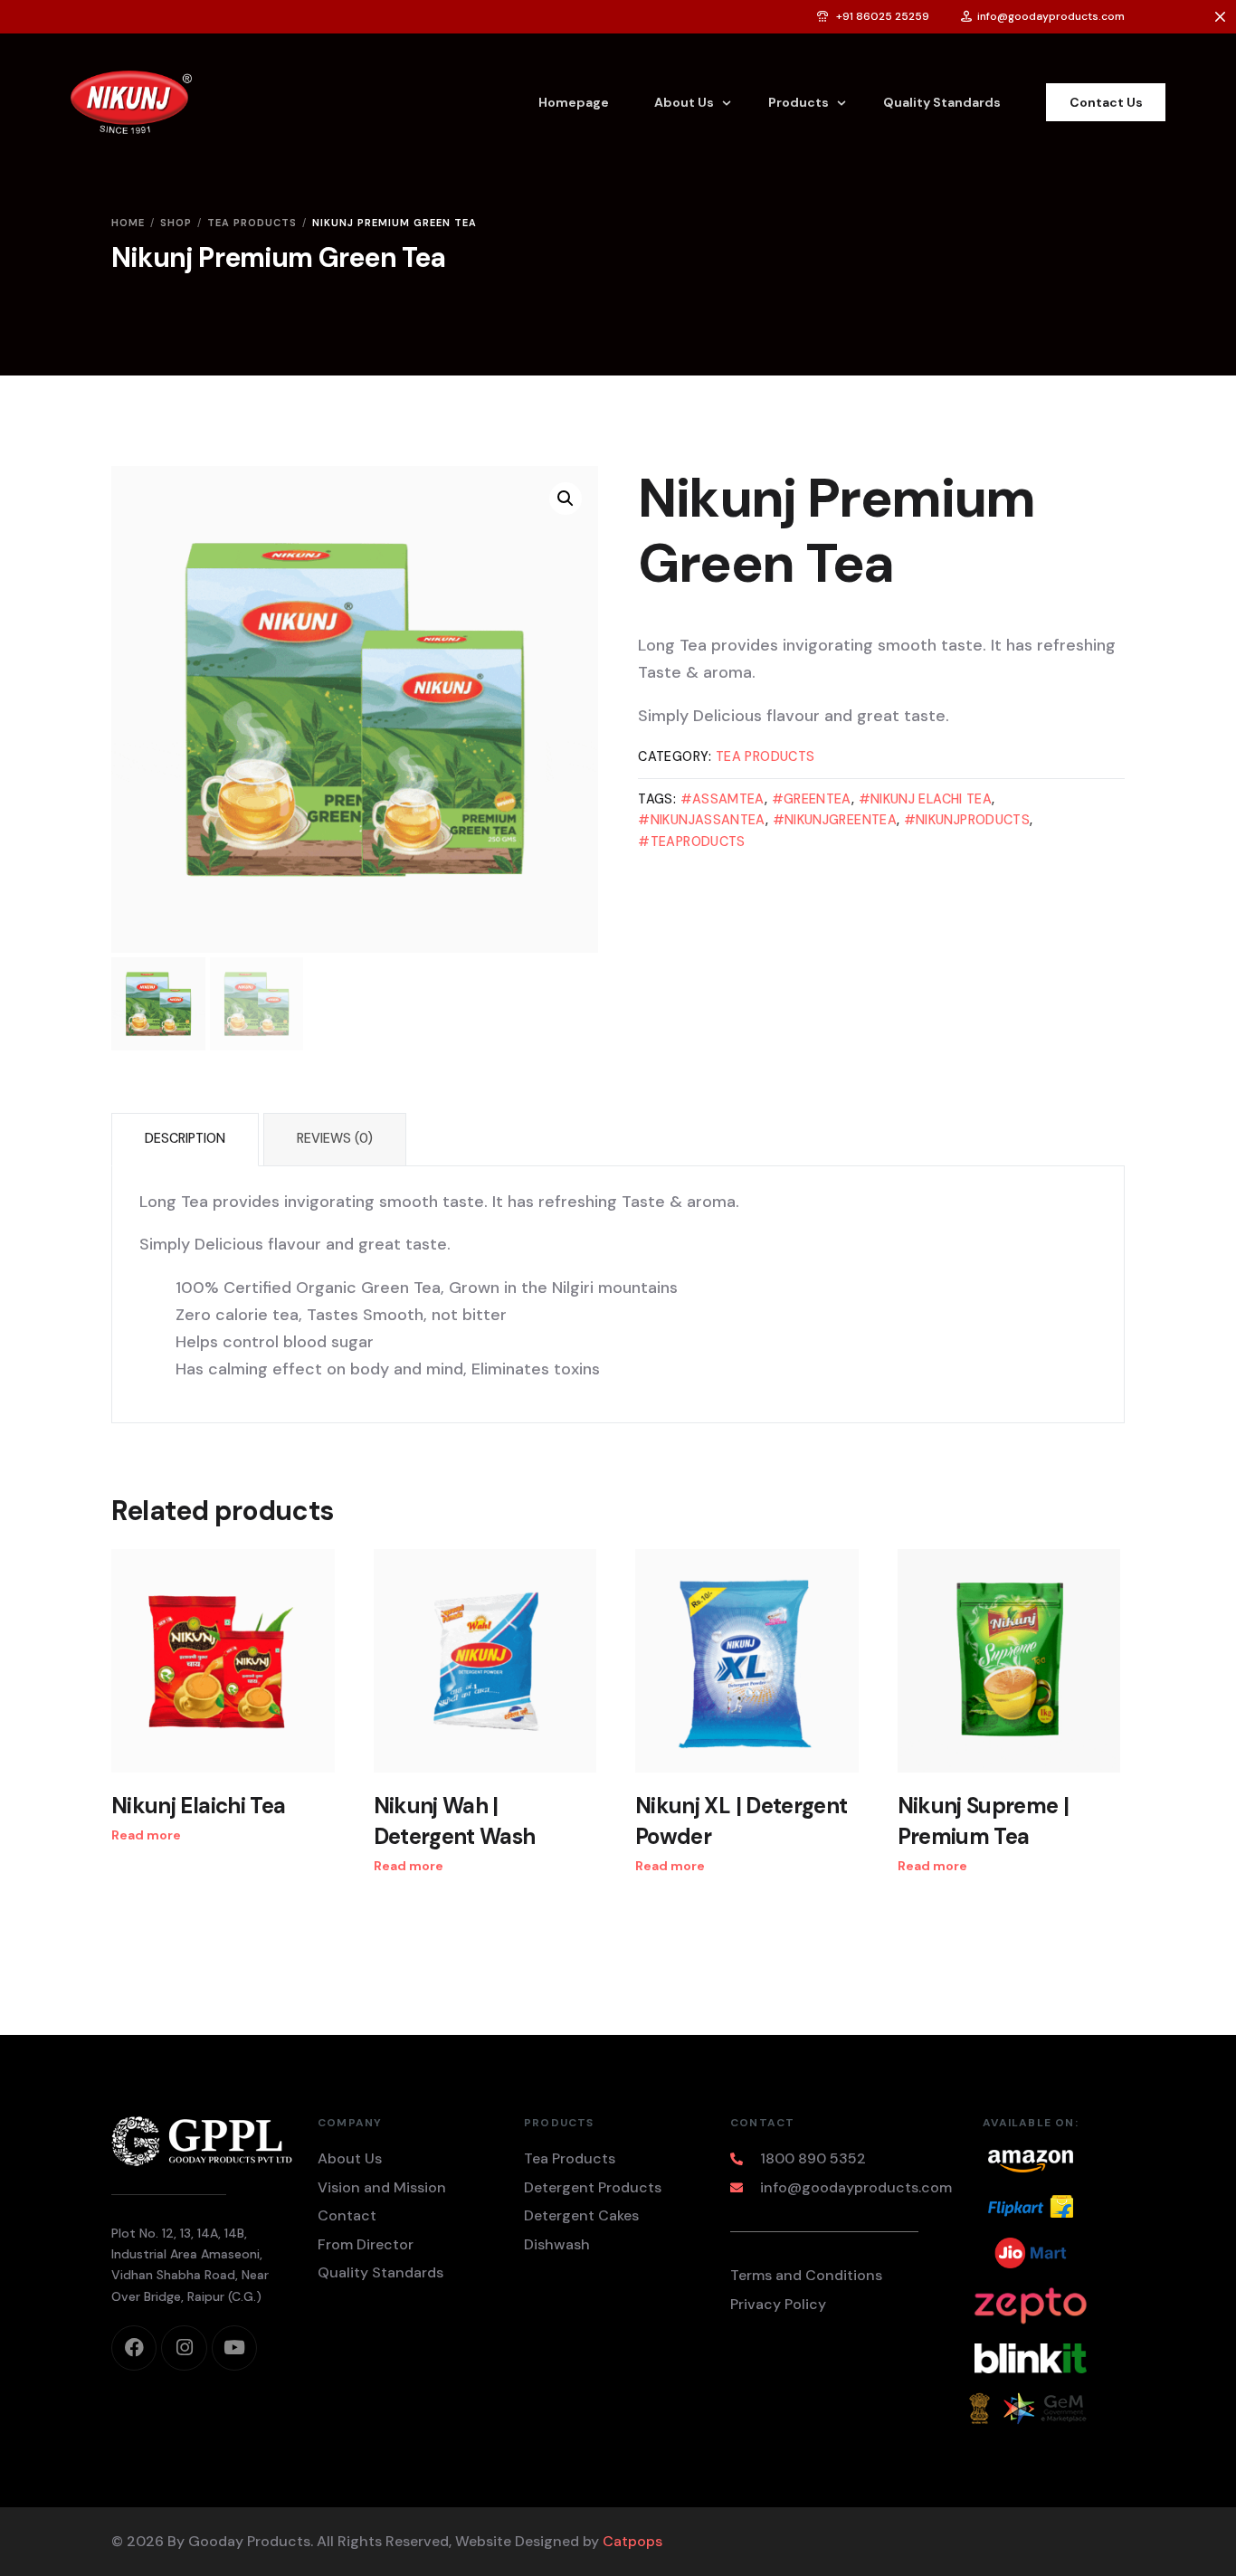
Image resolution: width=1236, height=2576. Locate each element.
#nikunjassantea (701, 820)
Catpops (632, 2541)
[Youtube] (234, 2348)
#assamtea (723, 799)
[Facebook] (134, 2348)
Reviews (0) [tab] (335, 1138)
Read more (146, 1835)
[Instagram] (184, 2348)
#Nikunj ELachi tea (925, 799)
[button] (566, 499)
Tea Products (765, 756)
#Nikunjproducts (967, 820)
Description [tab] (185, 1138)
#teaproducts (691, 841)
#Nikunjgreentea (835, 820)
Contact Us (1106, 102)
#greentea (812, 799)
